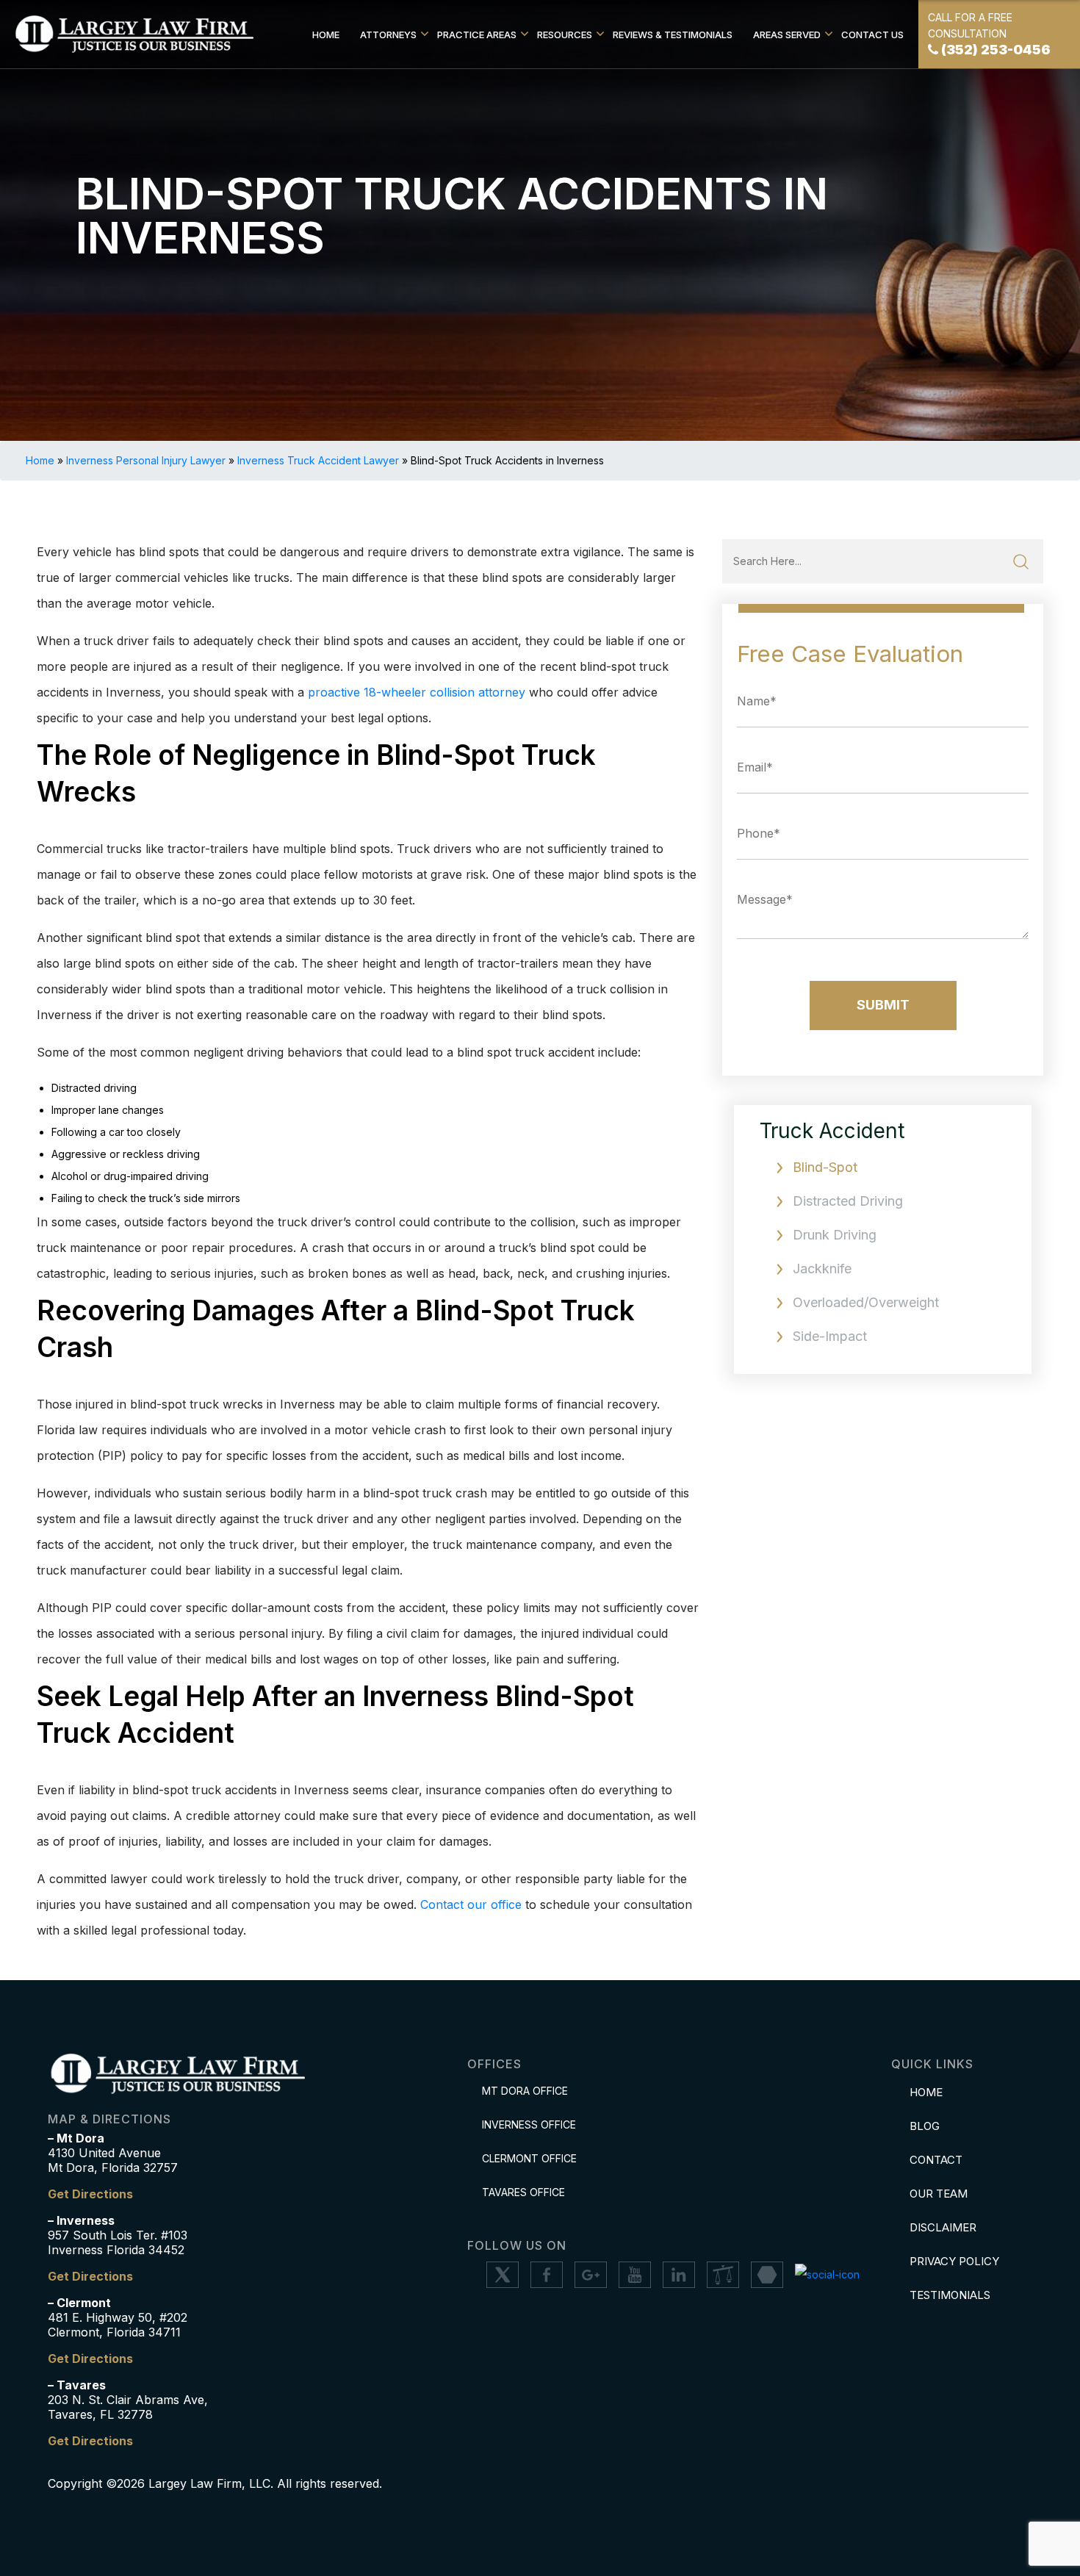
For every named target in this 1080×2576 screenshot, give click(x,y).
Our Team (939, 2194)
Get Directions (90, 2194)
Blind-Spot (825, 1167)
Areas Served (787, 35)
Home (326, 35)
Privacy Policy (954, 2261)
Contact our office (471, 1904)
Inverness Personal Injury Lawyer (146, 460)
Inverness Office (529, 2125)
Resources (565, 35)
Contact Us (872, 35)
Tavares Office (523, 2192)
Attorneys (388, 35)
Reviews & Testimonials (673, 35)
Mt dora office (525, 2091)
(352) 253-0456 (996, 50)
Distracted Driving (848, 1201)
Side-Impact (830, 1336)
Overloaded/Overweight (866, 1302)
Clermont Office (529, 2158)
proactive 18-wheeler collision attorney (417, 692)
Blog (925, 2126)
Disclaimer (943, 2227)
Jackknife (822, 1269)
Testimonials (950, 2295)
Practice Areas (477, 35)
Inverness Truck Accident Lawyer (318, 460)
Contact (936, 2160)
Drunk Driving (835, 1235)
